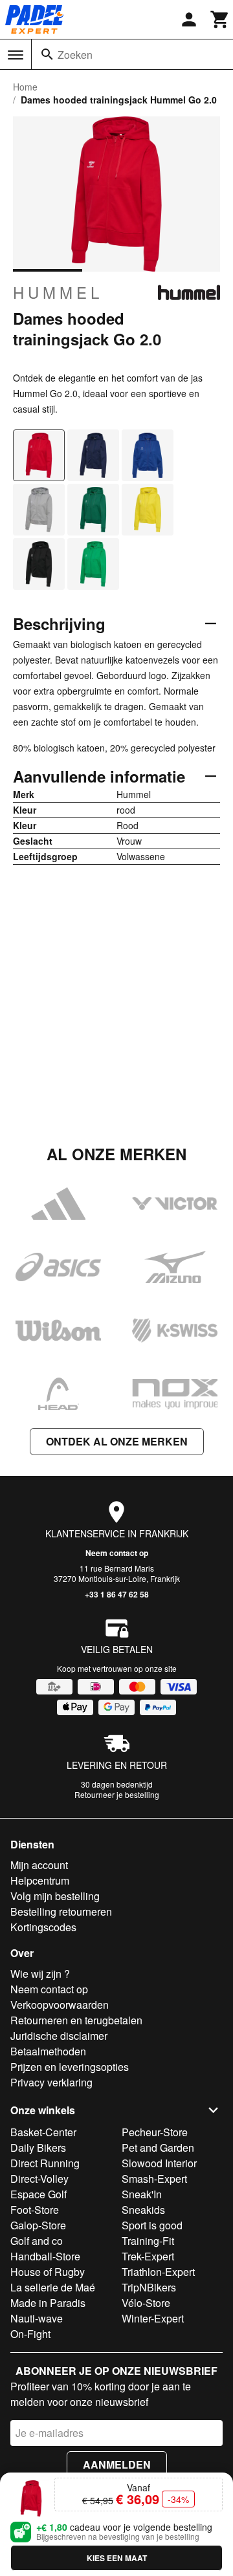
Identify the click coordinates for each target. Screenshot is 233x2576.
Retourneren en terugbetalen (76, 2020)
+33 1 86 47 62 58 (117, 1594)
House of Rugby (48, 2272)
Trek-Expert (148, 2256)
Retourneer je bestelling (117, 1794)
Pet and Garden (158, 2148)
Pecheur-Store (155, 2132)
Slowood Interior (159, 2163)
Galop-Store (38, 2225)
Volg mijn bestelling (55, 1896)
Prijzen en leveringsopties (70, 2067)
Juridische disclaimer (59, 2036)
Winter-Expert (153, 2318)
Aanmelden (117, 2464)
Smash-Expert (154, 2179)
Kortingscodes (43, 1927)
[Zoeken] (47, 54)
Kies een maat (117, 2558)
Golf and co (37, 2241)
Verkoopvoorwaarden (60, 2005)
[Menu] (16, 55)
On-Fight (30, 2334)
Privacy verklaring (51, 2082)
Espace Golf (39, 2194)
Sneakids (143, 2210)
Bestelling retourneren (61, 1911)
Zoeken (75, 55)
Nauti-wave (37, 2318)
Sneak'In (142, 2194)
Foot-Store (35, 2210)
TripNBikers (149, 2287)
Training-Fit (148, 2241)
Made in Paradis (48, 2303)
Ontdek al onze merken (117, 1441)
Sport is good (152, 2225)
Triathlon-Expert (158, 2272)
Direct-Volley (39, 2179)
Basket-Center (43, 2132)
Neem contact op (117, 1553)
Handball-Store (45, 2256)
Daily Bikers (38, 2148)
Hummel (58, 292)
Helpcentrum (40, 1880)
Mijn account (39, 1865)
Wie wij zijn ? (40, 1974)
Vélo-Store (146, 2303)
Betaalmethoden (48, 2051)
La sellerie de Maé (53, 2287)
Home (25, 87)
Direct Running (45, 2163)
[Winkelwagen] (220, 19)
